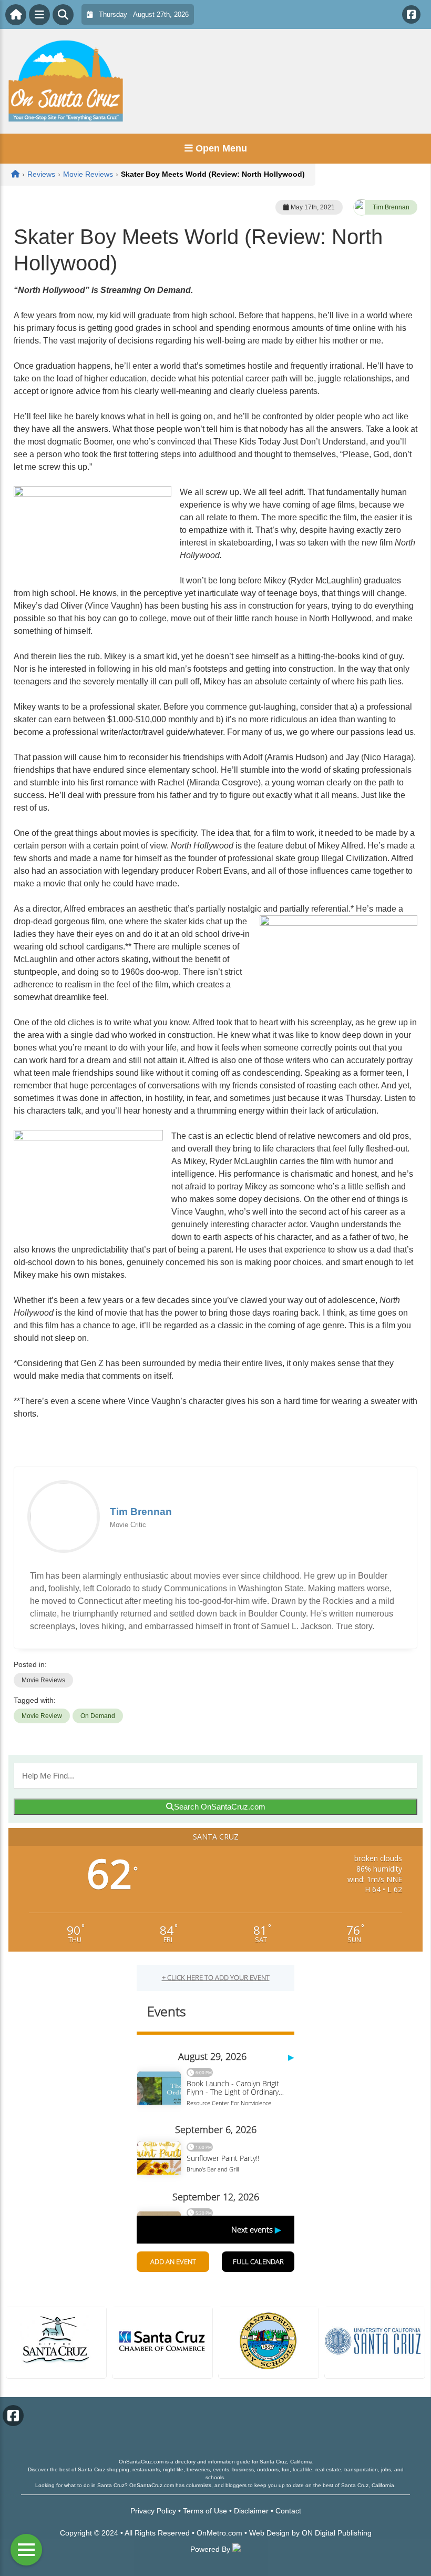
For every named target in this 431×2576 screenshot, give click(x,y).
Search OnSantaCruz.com (220, 1807)
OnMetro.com (219, 2533)
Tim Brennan (391, 207)
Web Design (269, 2533)
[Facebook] (411, 14)
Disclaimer (251, 2511)
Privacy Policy (153, 2511)
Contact (288, 2511)
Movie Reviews (43, 1680)
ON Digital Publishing (337, 2533)
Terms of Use (205, 2511)
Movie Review (42, 1716)
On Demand (98, 1716)
